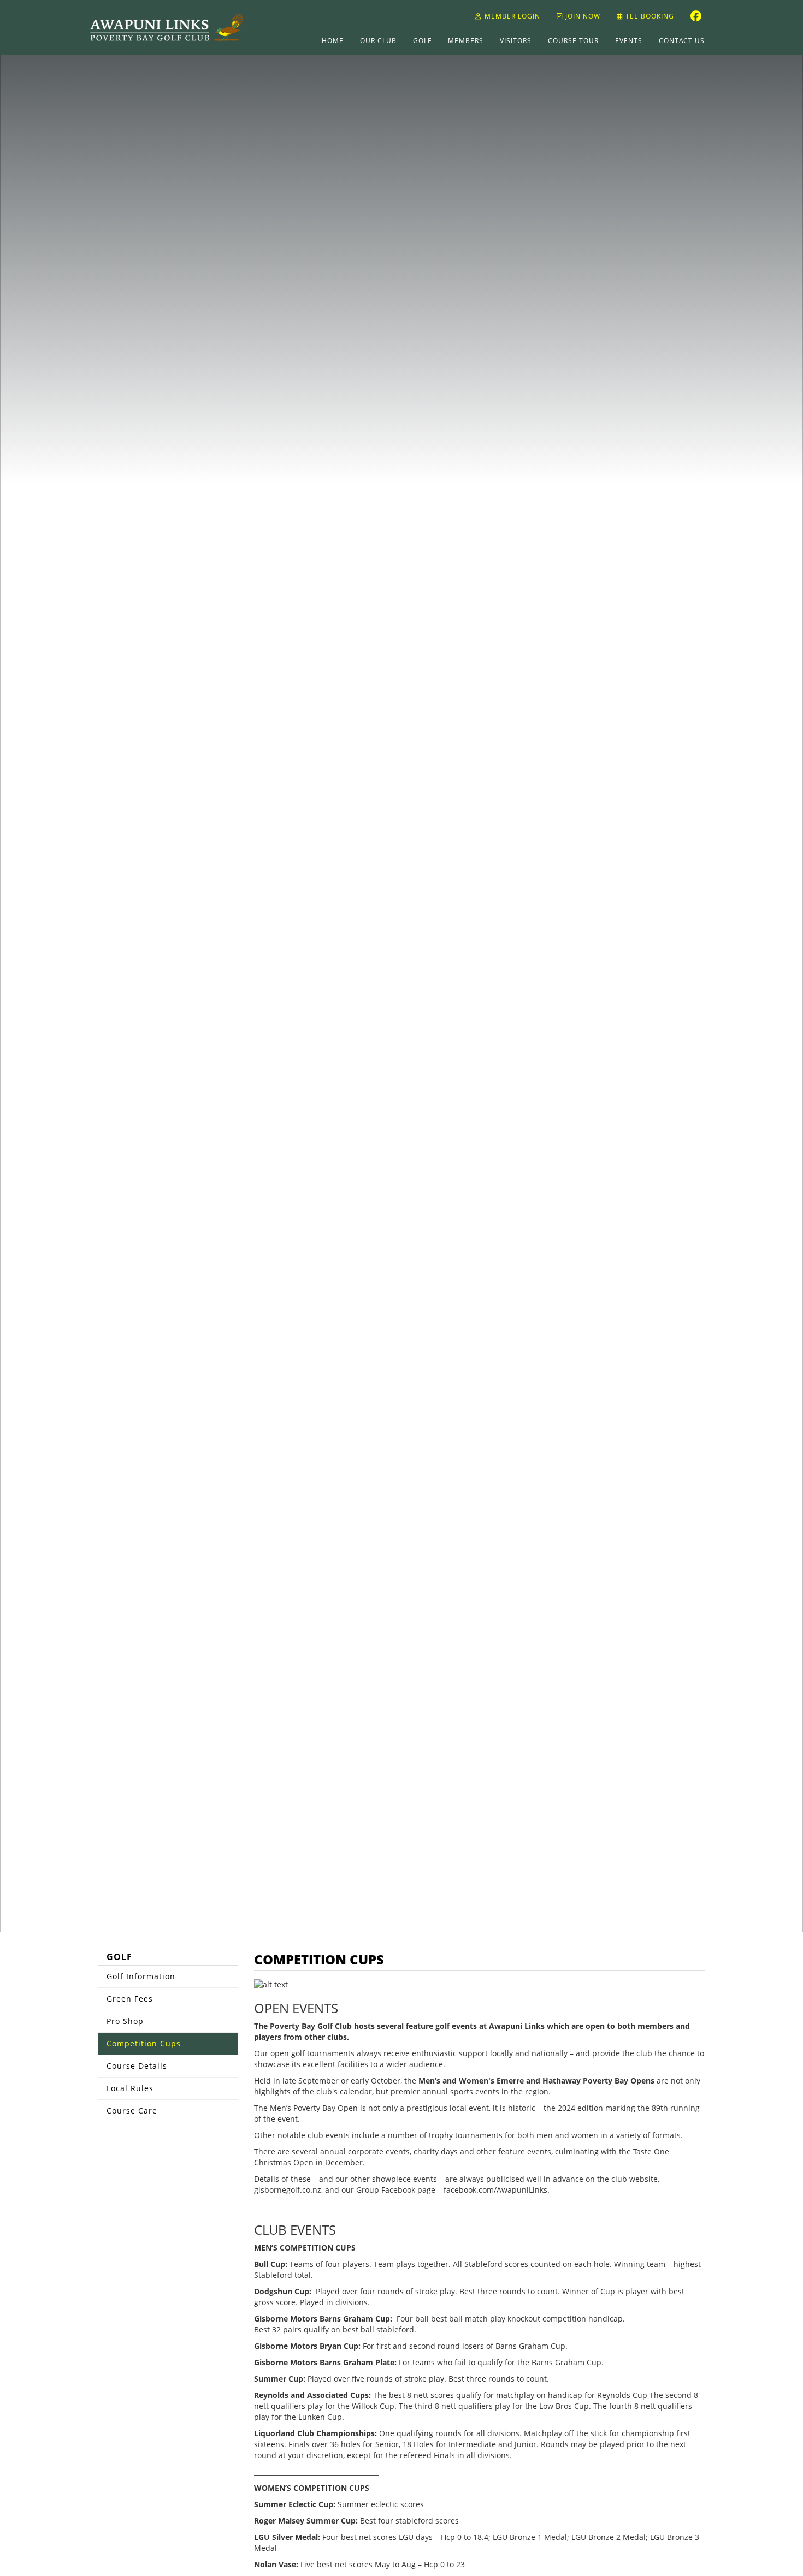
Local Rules (130, 2088)
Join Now (582, 16)
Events (629, 41)
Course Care (132, 2111)
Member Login (512, 16)
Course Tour (573, 41)
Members (466, 41)
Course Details (137, 2066)
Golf (422, 41)
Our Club (378, 41)
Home (333, 41)
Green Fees (130, 1999)
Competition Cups (144, 2043)
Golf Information (141, 1976)
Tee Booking (649, 16)
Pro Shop (125, 2021)
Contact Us (682, 41)
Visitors (516, 41)
